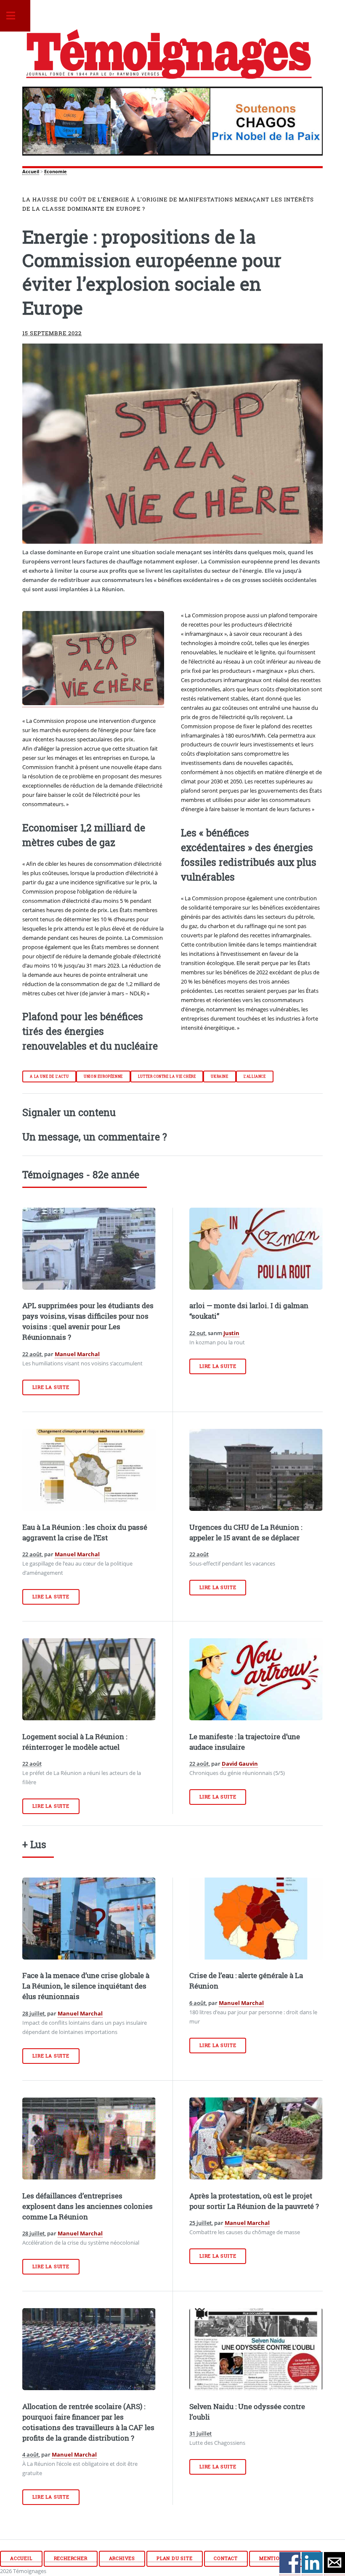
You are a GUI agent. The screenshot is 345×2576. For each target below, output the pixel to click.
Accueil (31, 172)
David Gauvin (240, 1764)
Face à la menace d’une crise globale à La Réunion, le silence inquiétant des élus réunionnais (86, 1986)
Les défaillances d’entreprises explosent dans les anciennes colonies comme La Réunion (88, 2206)
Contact (226, 2558)
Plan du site (175, 2558)
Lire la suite (51, 1387)
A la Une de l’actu (49, 1076)
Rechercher (71, 2558)
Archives (122, 2558)
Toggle (15, 16)
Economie (56, 172)
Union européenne (103, 1076)
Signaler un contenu (69, 1112)
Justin (231, 1333)
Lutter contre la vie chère (167, 1076)
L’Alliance (255, 1076)
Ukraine (219, 1076)
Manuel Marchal (77, 1354)
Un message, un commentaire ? (95, 1137)
